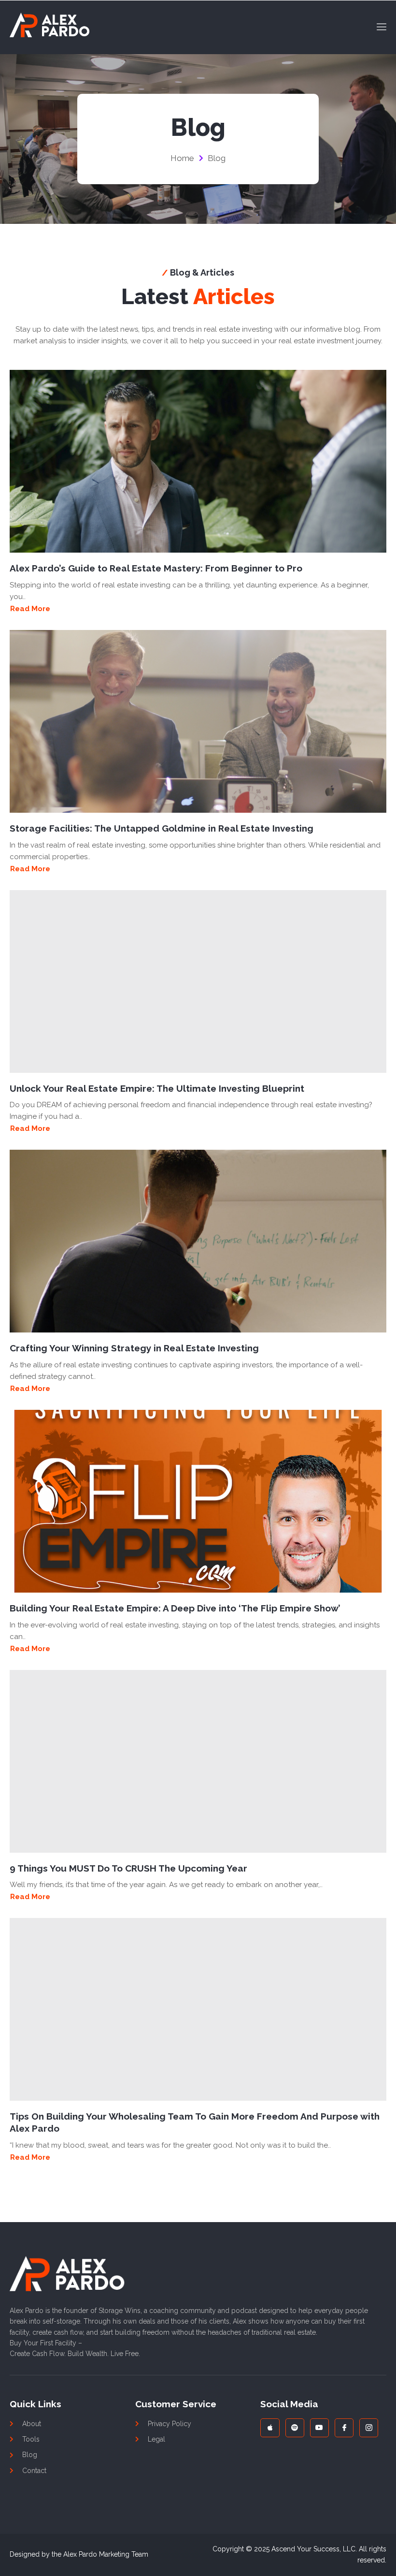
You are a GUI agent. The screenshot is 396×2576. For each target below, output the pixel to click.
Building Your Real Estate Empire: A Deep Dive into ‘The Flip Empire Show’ (175, 1608)
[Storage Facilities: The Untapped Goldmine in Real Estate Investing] (198, 721)
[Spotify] (295, 2428)
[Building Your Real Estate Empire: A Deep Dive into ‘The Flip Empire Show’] (198, 1501)
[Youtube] (319, 2428)
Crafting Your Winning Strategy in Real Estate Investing (134, 1348)
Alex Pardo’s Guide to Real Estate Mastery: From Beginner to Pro (156, 568)
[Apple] (270, 2428)
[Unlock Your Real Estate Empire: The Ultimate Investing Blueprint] (198, 981)
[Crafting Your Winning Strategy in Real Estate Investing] (198, 1241)
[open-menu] (379, 27)
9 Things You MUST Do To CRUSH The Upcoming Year (128, 1868)
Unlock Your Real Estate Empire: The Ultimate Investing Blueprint (157, 1088)
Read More (30, 609)
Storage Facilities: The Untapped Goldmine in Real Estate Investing (162, 828)
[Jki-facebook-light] (344, 2428)
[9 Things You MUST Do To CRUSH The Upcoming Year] (198, 1761)
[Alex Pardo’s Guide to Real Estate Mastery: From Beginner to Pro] (198, 461)
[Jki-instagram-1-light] (369, 2428)
